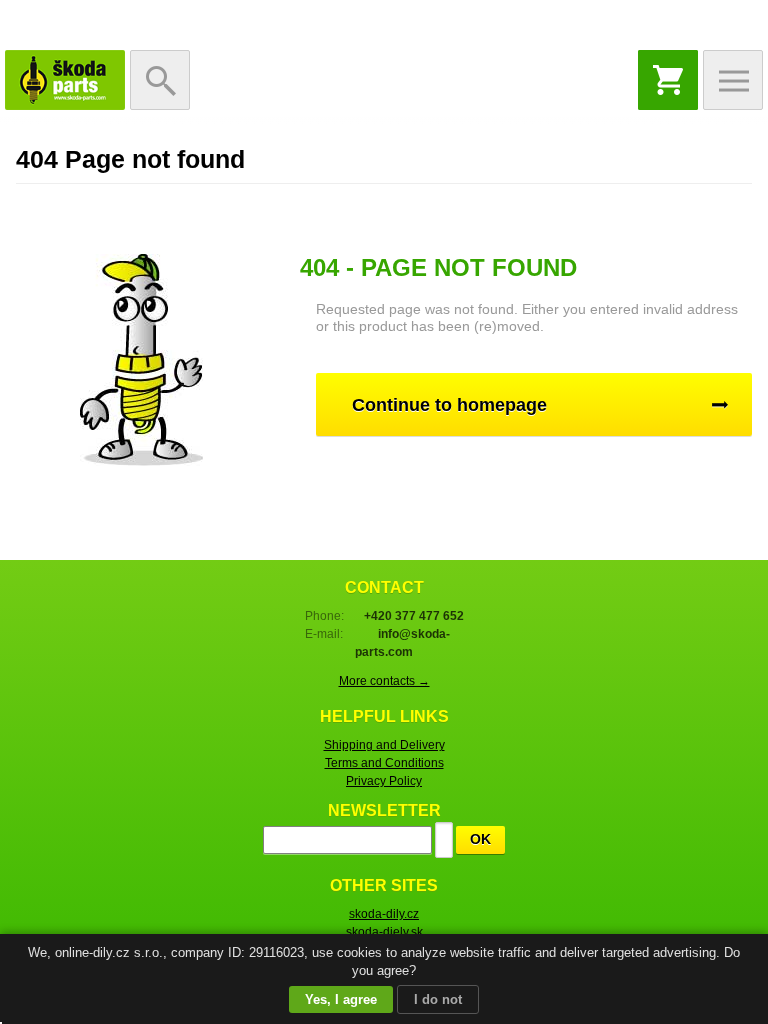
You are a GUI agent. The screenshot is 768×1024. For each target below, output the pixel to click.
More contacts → (384, 681)
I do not (438, 999)
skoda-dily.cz (384, 914)
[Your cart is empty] (668, 80)
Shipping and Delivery (384, 745)
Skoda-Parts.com (65, 80)
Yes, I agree (341, 999)
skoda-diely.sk (384, 932)
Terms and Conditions (384, 763)
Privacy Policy (384, 781)
